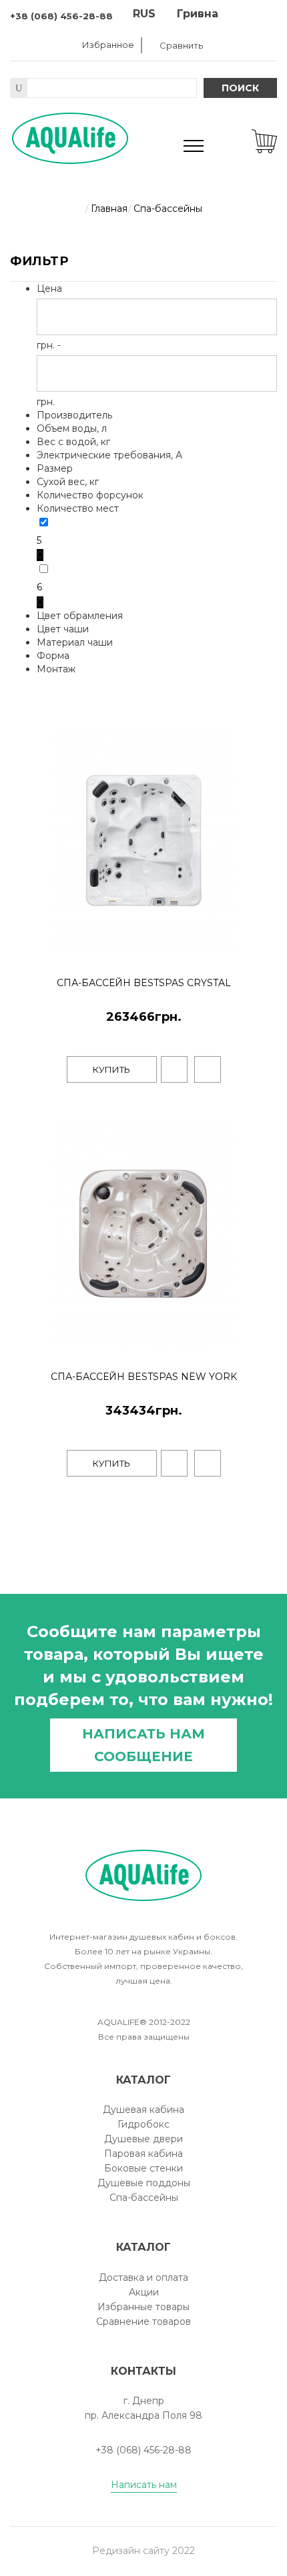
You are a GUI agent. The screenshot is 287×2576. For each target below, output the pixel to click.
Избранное (108, 45)
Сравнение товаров (143, 2321)
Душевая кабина (143, 2110)
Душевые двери (143, 2139)
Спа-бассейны (144, 2198)
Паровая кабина (143, 2154)
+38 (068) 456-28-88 (61, 16)
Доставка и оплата (143, 2277)
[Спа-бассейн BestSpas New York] (265, 1343)
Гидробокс (143, 2124)
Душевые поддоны (144, 2183)
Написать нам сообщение (143, 1745)
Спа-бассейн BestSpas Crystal (144, 983)
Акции (144, 2292)
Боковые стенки (143, 2168)
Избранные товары (143, 2307)
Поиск (240, 88)
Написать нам (144, 2485)
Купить (111, 1069)
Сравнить (181, 45)
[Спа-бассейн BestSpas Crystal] (265, 950)
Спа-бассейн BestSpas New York (144, 1377)
